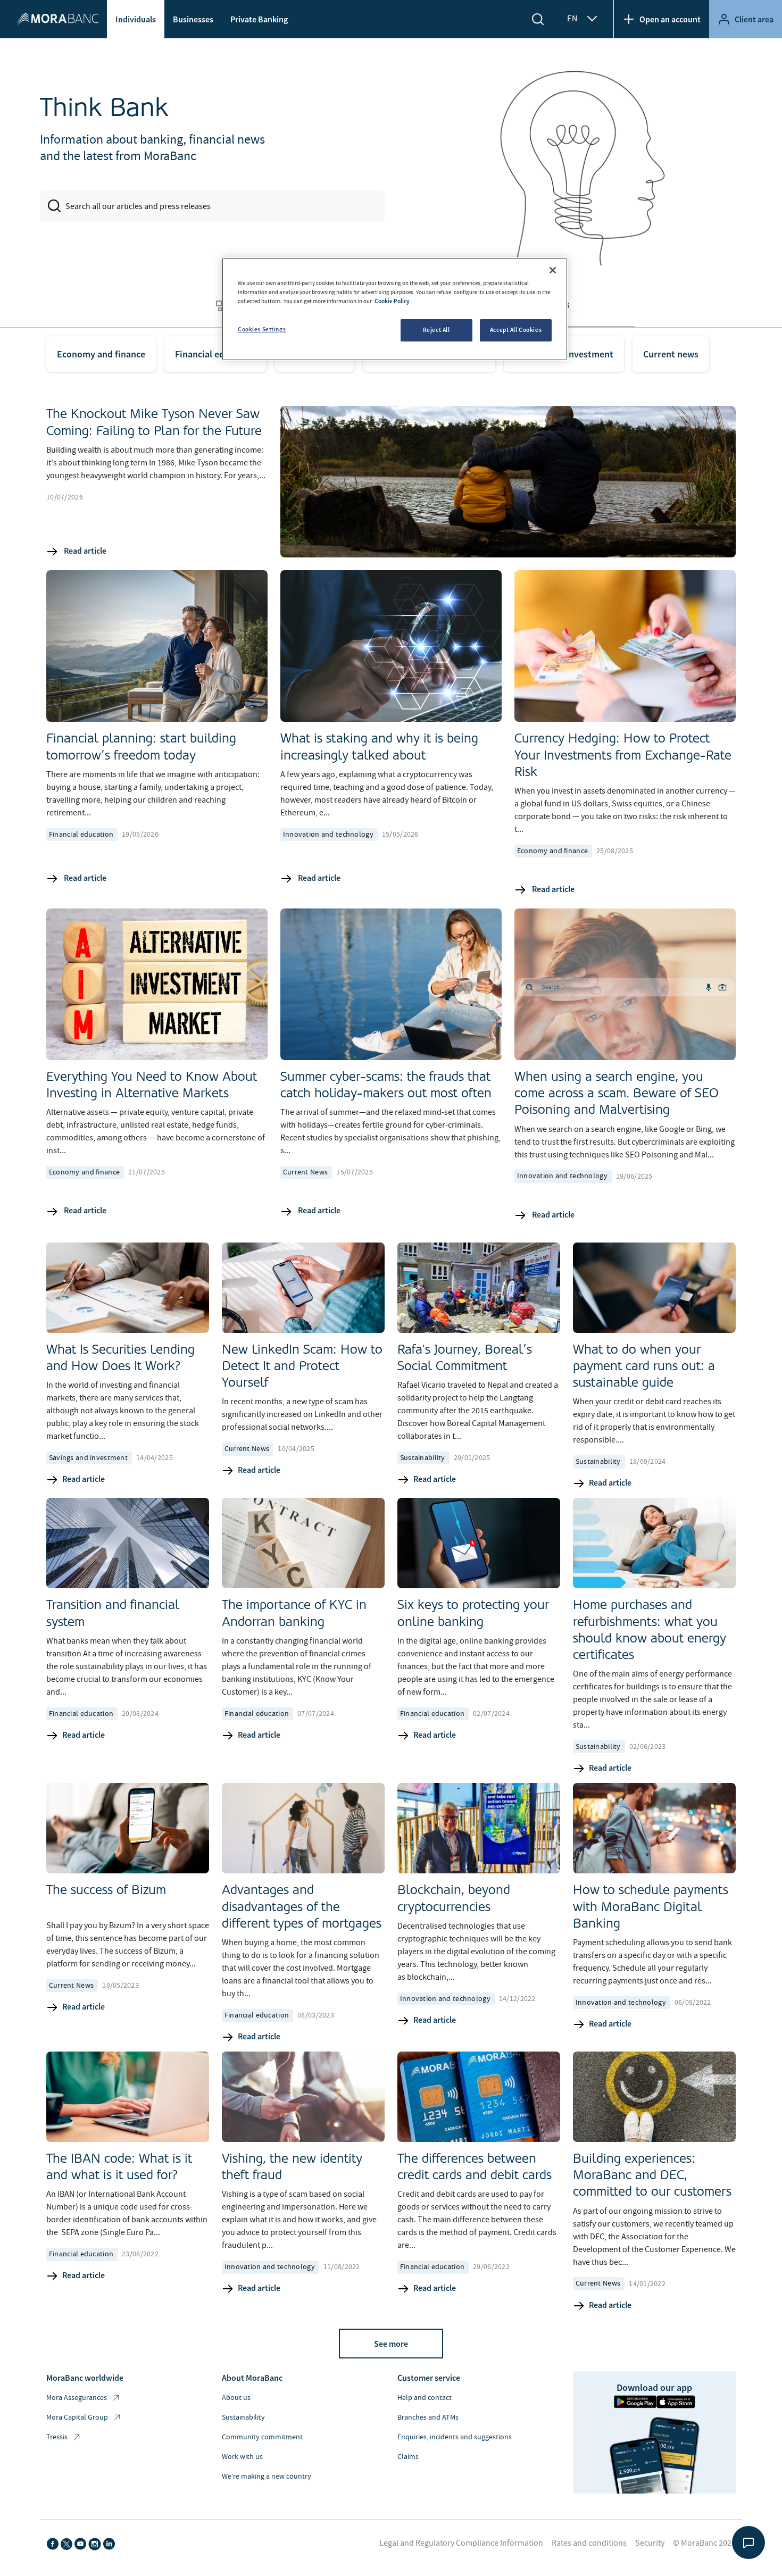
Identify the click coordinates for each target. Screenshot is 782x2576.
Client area (754, 19)
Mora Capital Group (77, 2417)
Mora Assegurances (77, 2398)
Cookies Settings (262, 329)
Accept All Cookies (516, 330)
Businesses (193, 19)
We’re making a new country (267, 2477)
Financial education (215, 354)
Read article (84, 551)
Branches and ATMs (428, 2417)
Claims (408, 2457)
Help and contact (425, 2398)
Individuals (136, 19)
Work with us (242, 2457)
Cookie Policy (392, 301)
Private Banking (259, 19)
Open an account (670, 19)
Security (650, 2543)
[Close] (553, 270)
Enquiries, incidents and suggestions (455, 2437)
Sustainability (243, 2417)
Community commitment (262, 2437)
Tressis (57, 2437)
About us (236, 2398)
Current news (671, 354)
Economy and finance (101, 354)
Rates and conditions (589, 2543)
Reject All (436, 330)
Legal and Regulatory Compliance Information (461, 2543)
